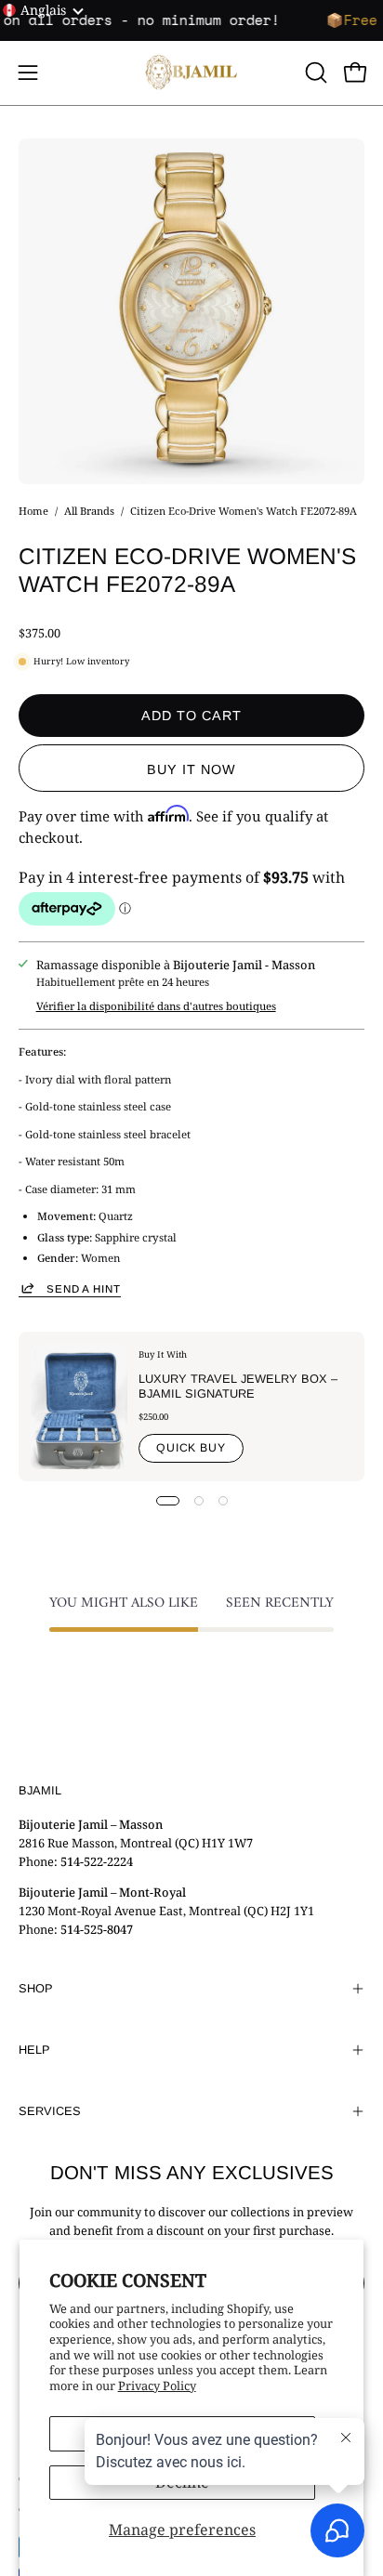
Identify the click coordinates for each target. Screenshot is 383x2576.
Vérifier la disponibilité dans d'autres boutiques (156, 1006)
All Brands (89, 511)
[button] (314, 72)
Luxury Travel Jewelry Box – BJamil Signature (238, 1386)
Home (33, 511)
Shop (36, 1988)
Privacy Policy (157, 2385)
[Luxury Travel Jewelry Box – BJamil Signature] (79, 1406)
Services (50, 2111)
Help (34, 2050)
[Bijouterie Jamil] (191, 73)
